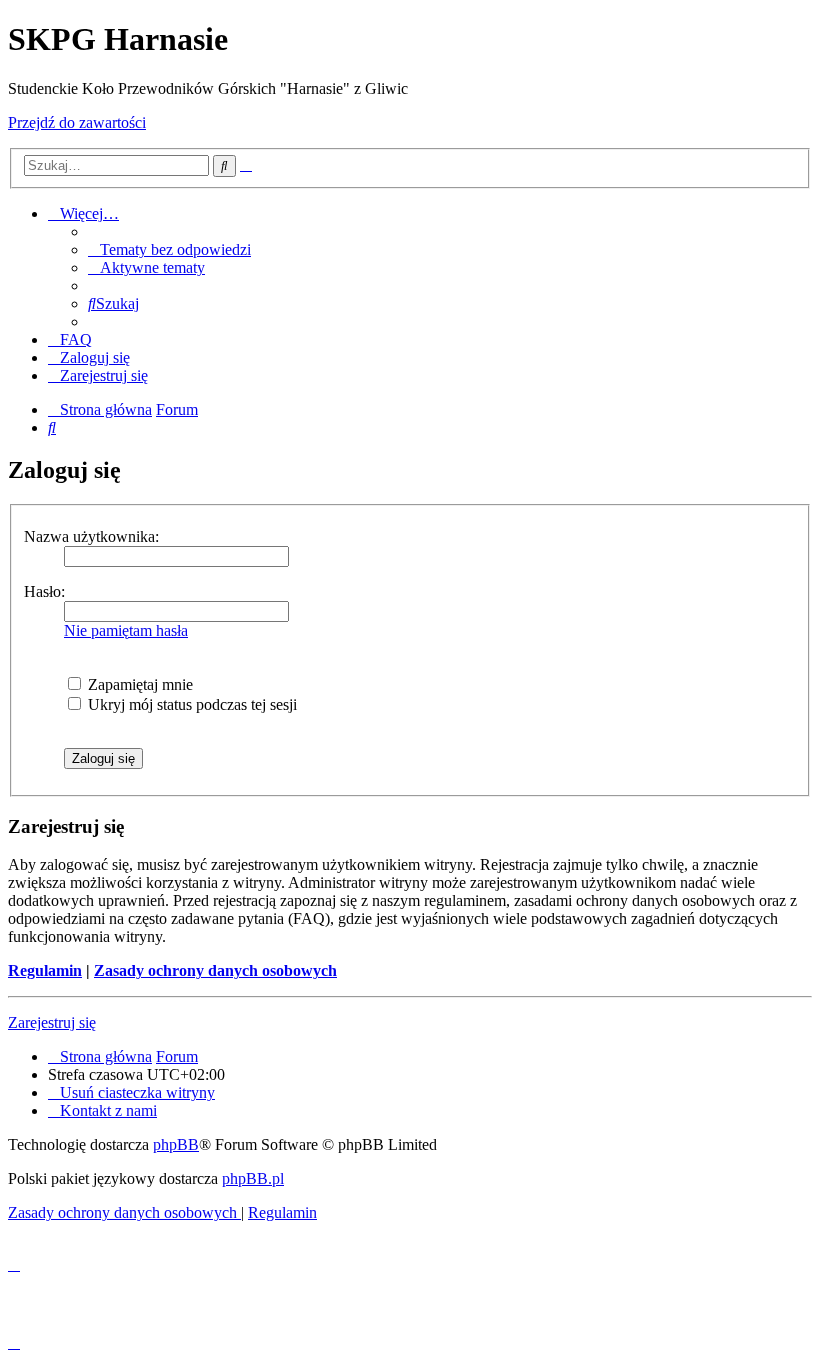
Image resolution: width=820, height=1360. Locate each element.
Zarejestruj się (52, 1022)
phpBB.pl (253, 1178)
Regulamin (45, 970)
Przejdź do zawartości (77, 122)
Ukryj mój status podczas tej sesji (190, 704)
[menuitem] (169, 249)
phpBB (176, 1144)
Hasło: (44, 591)
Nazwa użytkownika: (91, 536)
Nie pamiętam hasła (126, 630)
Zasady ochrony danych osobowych (215, 970)
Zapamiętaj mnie (138, 684)
